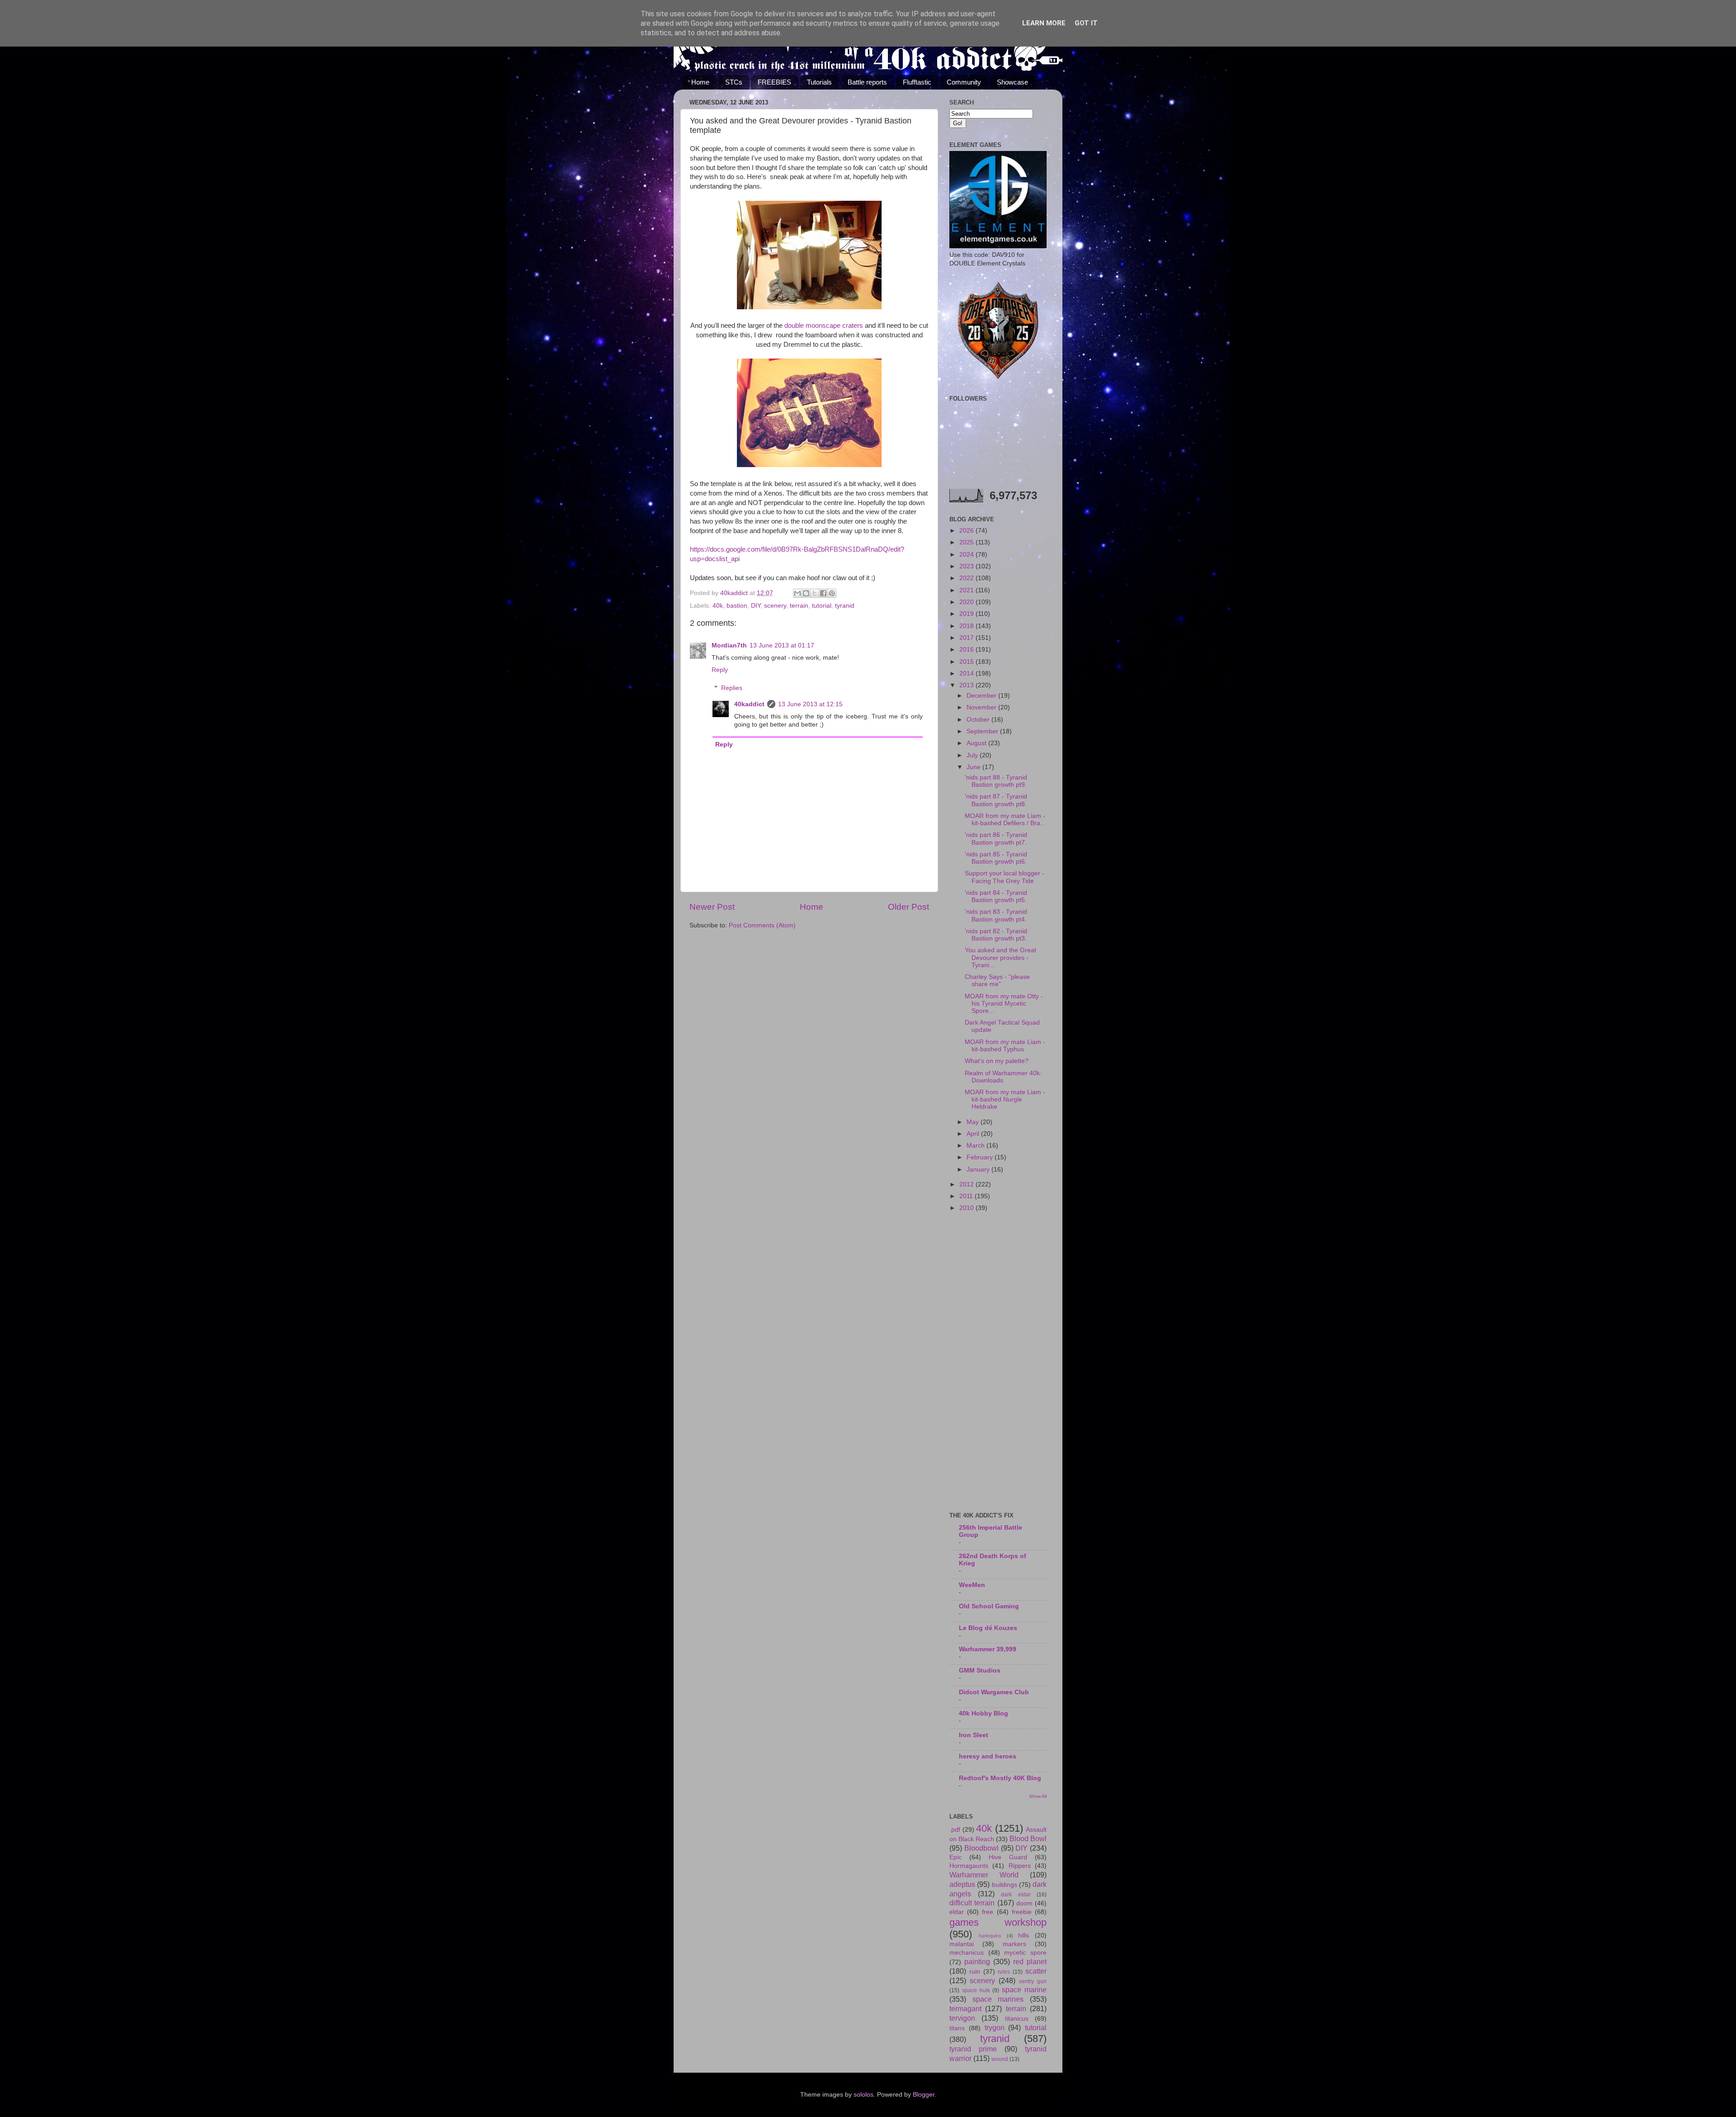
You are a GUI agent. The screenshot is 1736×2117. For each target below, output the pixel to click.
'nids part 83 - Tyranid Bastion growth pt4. (996, 915)
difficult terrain (972, 1903)
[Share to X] (815, 593)
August (977, 743)
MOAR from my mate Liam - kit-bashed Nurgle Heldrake (1005, 1099)
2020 (967, 602)
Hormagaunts (969, 1866)
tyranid (845, 606)
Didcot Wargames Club (994, 1692)
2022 (967, 578)
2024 (967, 555)
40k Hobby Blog (984, 1713)
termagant (965, 2008)
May (974, 1122)
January (979, 1170)
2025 (967, 542)
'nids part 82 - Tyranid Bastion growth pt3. (996, 935)
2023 (967, 566)
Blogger (924, 2095)
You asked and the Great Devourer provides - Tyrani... (1000, 957)
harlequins (990, 1936)
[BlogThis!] (806, 593)
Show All (1038, 1796)
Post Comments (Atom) (762, 925)
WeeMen (972, 1585)
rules (1004, 1972)
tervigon (962, 2018)
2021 (967, 590)
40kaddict (749, 704)
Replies (732, 688)
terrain (799, 606)
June (974, 767)
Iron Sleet (974, 1735)
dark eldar (1016, 1895)
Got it (1086, 23)
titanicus (1017, 2019)
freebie (1022, 1912)
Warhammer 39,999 (988, 1649)
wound (1000, 2059)
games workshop (998, 1922)
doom (1024, 1903)
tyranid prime (973, 2049)
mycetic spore (1025, 1953)
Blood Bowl (1028, 1838)
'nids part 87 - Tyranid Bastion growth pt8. (996, 800)
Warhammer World (984, 1875)
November (982, 707)
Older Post (908, 907)
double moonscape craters (824, 326)
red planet (1030, 1961)
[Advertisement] (998, 1363)
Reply (720, 670)
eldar (957, 1912)
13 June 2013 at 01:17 (782, 645)
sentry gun (1033, 1981)
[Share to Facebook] (823, 593)
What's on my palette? (997, 1061)
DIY (756, 606)
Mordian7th (729, 645)
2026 (967, 531)
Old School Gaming (989, 1606)
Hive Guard (1008, 1857)
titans (957, 2028)
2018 (967, 626)
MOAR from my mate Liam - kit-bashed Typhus (1005, 1046)
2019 (967, 614)
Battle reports (867, 82)
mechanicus (967, 1953)
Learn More (1044, 23)
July (973, 755)
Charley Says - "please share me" (997, 981)
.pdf (955, 1830)
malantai (962, 1944)
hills (1024, 1935)
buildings (1005, 1885)
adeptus (962, 1884)
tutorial (822, 606)
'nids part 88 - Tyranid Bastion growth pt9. (996, 781)
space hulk (976, 1990)
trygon (995, 2027)
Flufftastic (917, 82)
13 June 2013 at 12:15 (810, 704)
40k (718, 606)
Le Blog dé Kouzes (988, 1628)
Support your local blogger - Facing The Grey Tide (1005, 877)
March (976, 1146)
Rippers (1020, 1866)
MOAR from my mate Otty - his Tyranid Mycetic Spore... (1004, 1004)
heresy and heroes (988, 1756)
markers (1014, 1944)
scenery (775, 606)
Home (700, 82)
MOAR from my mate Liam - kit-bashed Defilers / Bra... (1005, 820)
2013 (967, 685)
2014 (967, 673)
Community (964, 82)
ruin (975, 1972)
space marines (998, 1999)
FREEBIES (774, 82)
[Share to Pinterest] (832, 593)
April (974, 1134)
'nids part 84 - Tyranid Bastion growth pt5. (996, 896)
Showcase (1012, 82)
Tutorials (819, 82)
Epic (955, 1857)
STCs (734, 82)
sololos (863, 2095)
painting (977, 1961)
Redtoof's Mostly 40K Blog (1000, 1778)
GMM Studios (980, 1670)
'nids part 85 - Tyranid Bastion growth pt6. (996, 858)
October (979, 720)
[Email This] (797, 593)
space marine (1024, 1989)
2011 (967, 1196)
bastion (737, 606)
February (981, 1157)
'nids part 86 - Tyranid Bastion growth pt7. (996, 839)
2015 (967, 662)
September (983, 731)
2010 (967, 1208)
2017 (967, 638)
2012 (967, 1184)
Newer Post (712, 907)
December (982, 696)
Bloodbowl (981, 1848)
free (988, 1912)
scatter (1036, 1971)
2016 (967, 650)
